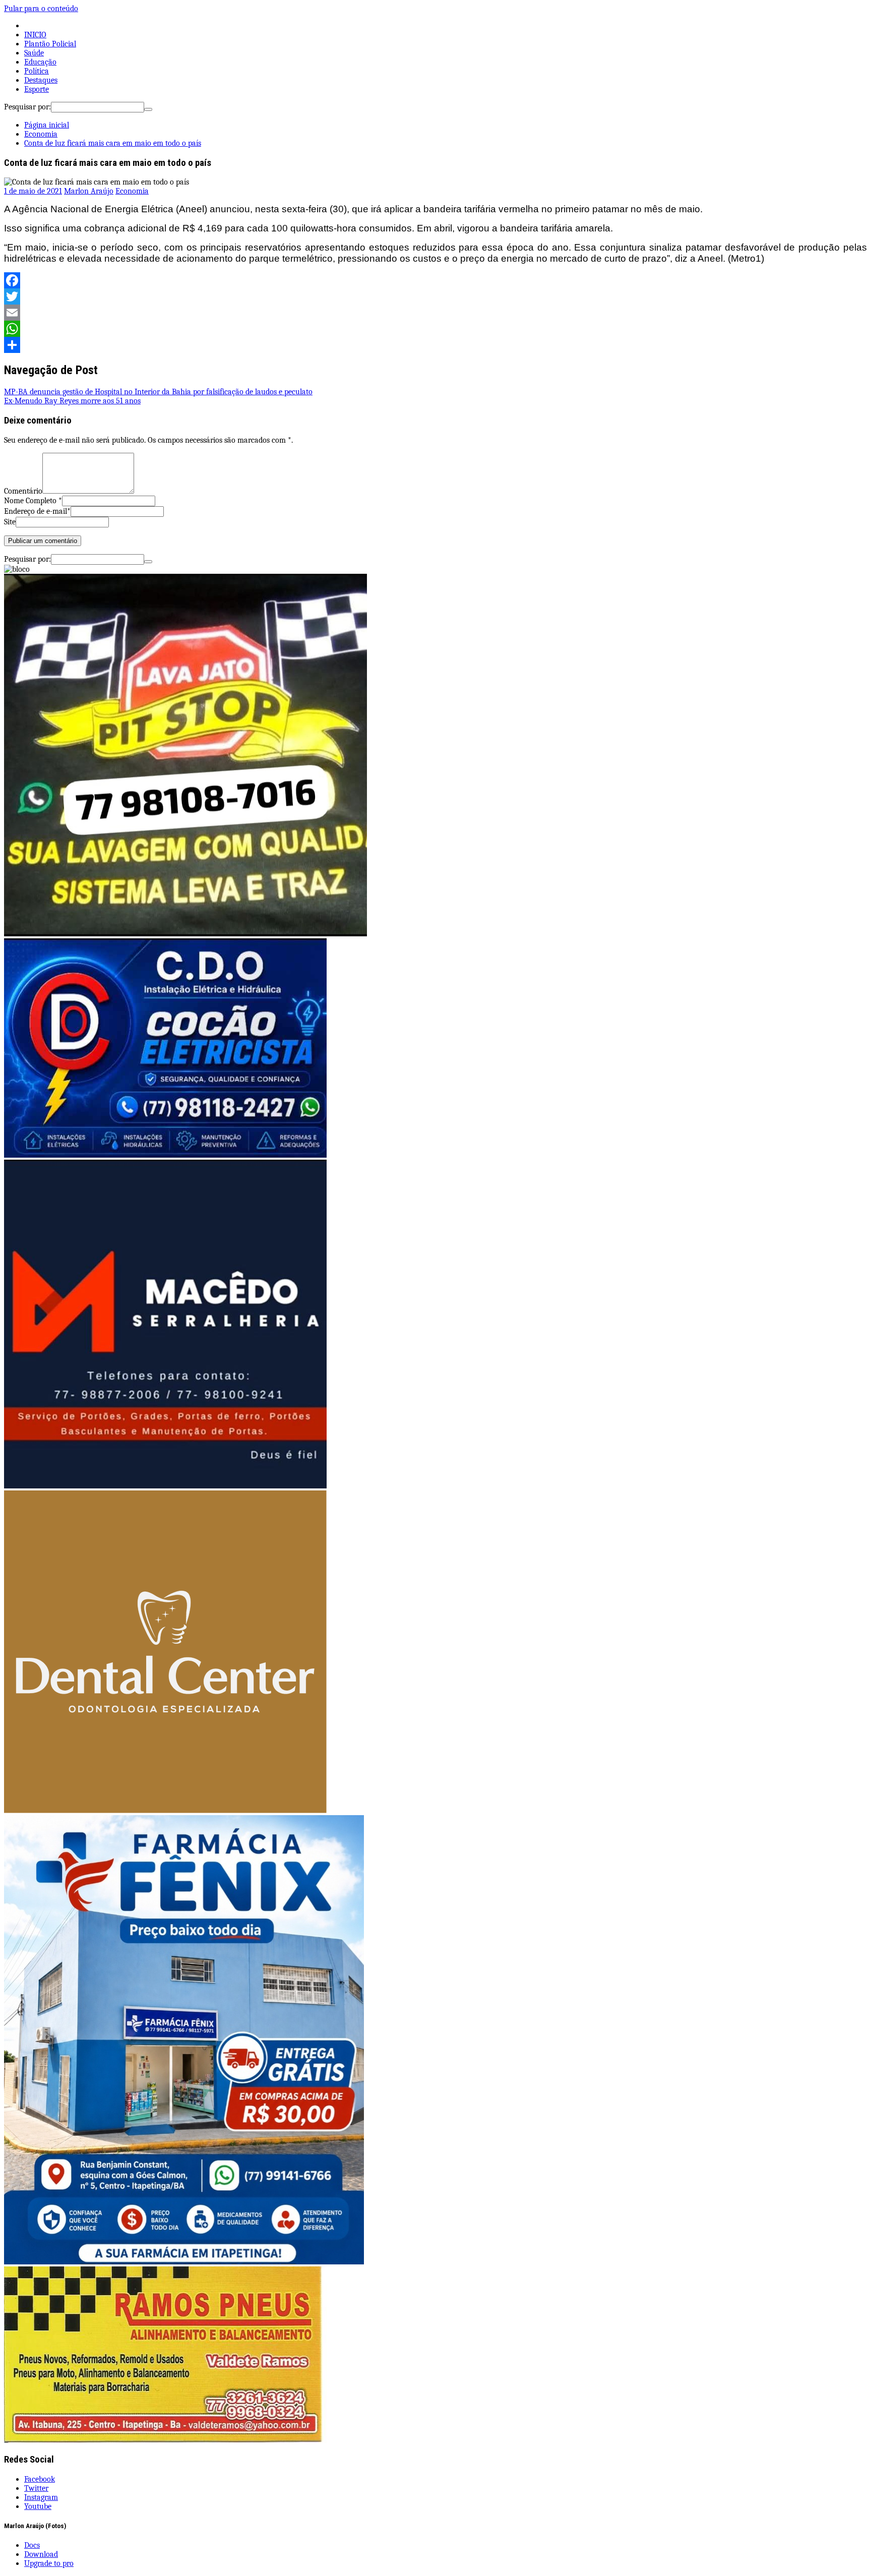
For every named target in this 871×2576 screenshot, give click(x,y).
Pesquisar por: (27, 107)
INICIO (35, 35)
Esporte (37, 89)
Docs (32, 2545)
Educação (40, 62)
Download (41, 2554)
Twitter (36, 2488)
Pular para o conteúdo (41, 9)
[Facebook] (435, 280)
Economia (132, 191)
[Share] (435, 345)
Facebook (40, 2479)
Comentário (23, 491)
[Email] (435, 313)
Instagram (41, 2497)
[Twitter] (435, 296)
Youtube (38, 2506)
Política (37, 71)
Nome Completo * (33, 501)
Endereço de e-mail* (37, 511)
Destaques (41, 80)
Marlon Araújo (89, 191)
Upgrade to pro (49, 2563)
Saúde (34, 53)
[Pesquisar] (148, 109)
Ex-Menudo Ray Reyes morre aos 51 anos (72, 401)
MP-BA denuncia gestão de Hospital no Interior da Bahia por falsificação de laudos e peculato (158, 392)
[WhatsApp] (435, 329)
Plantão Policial (50, 44)
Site (10, 522)
